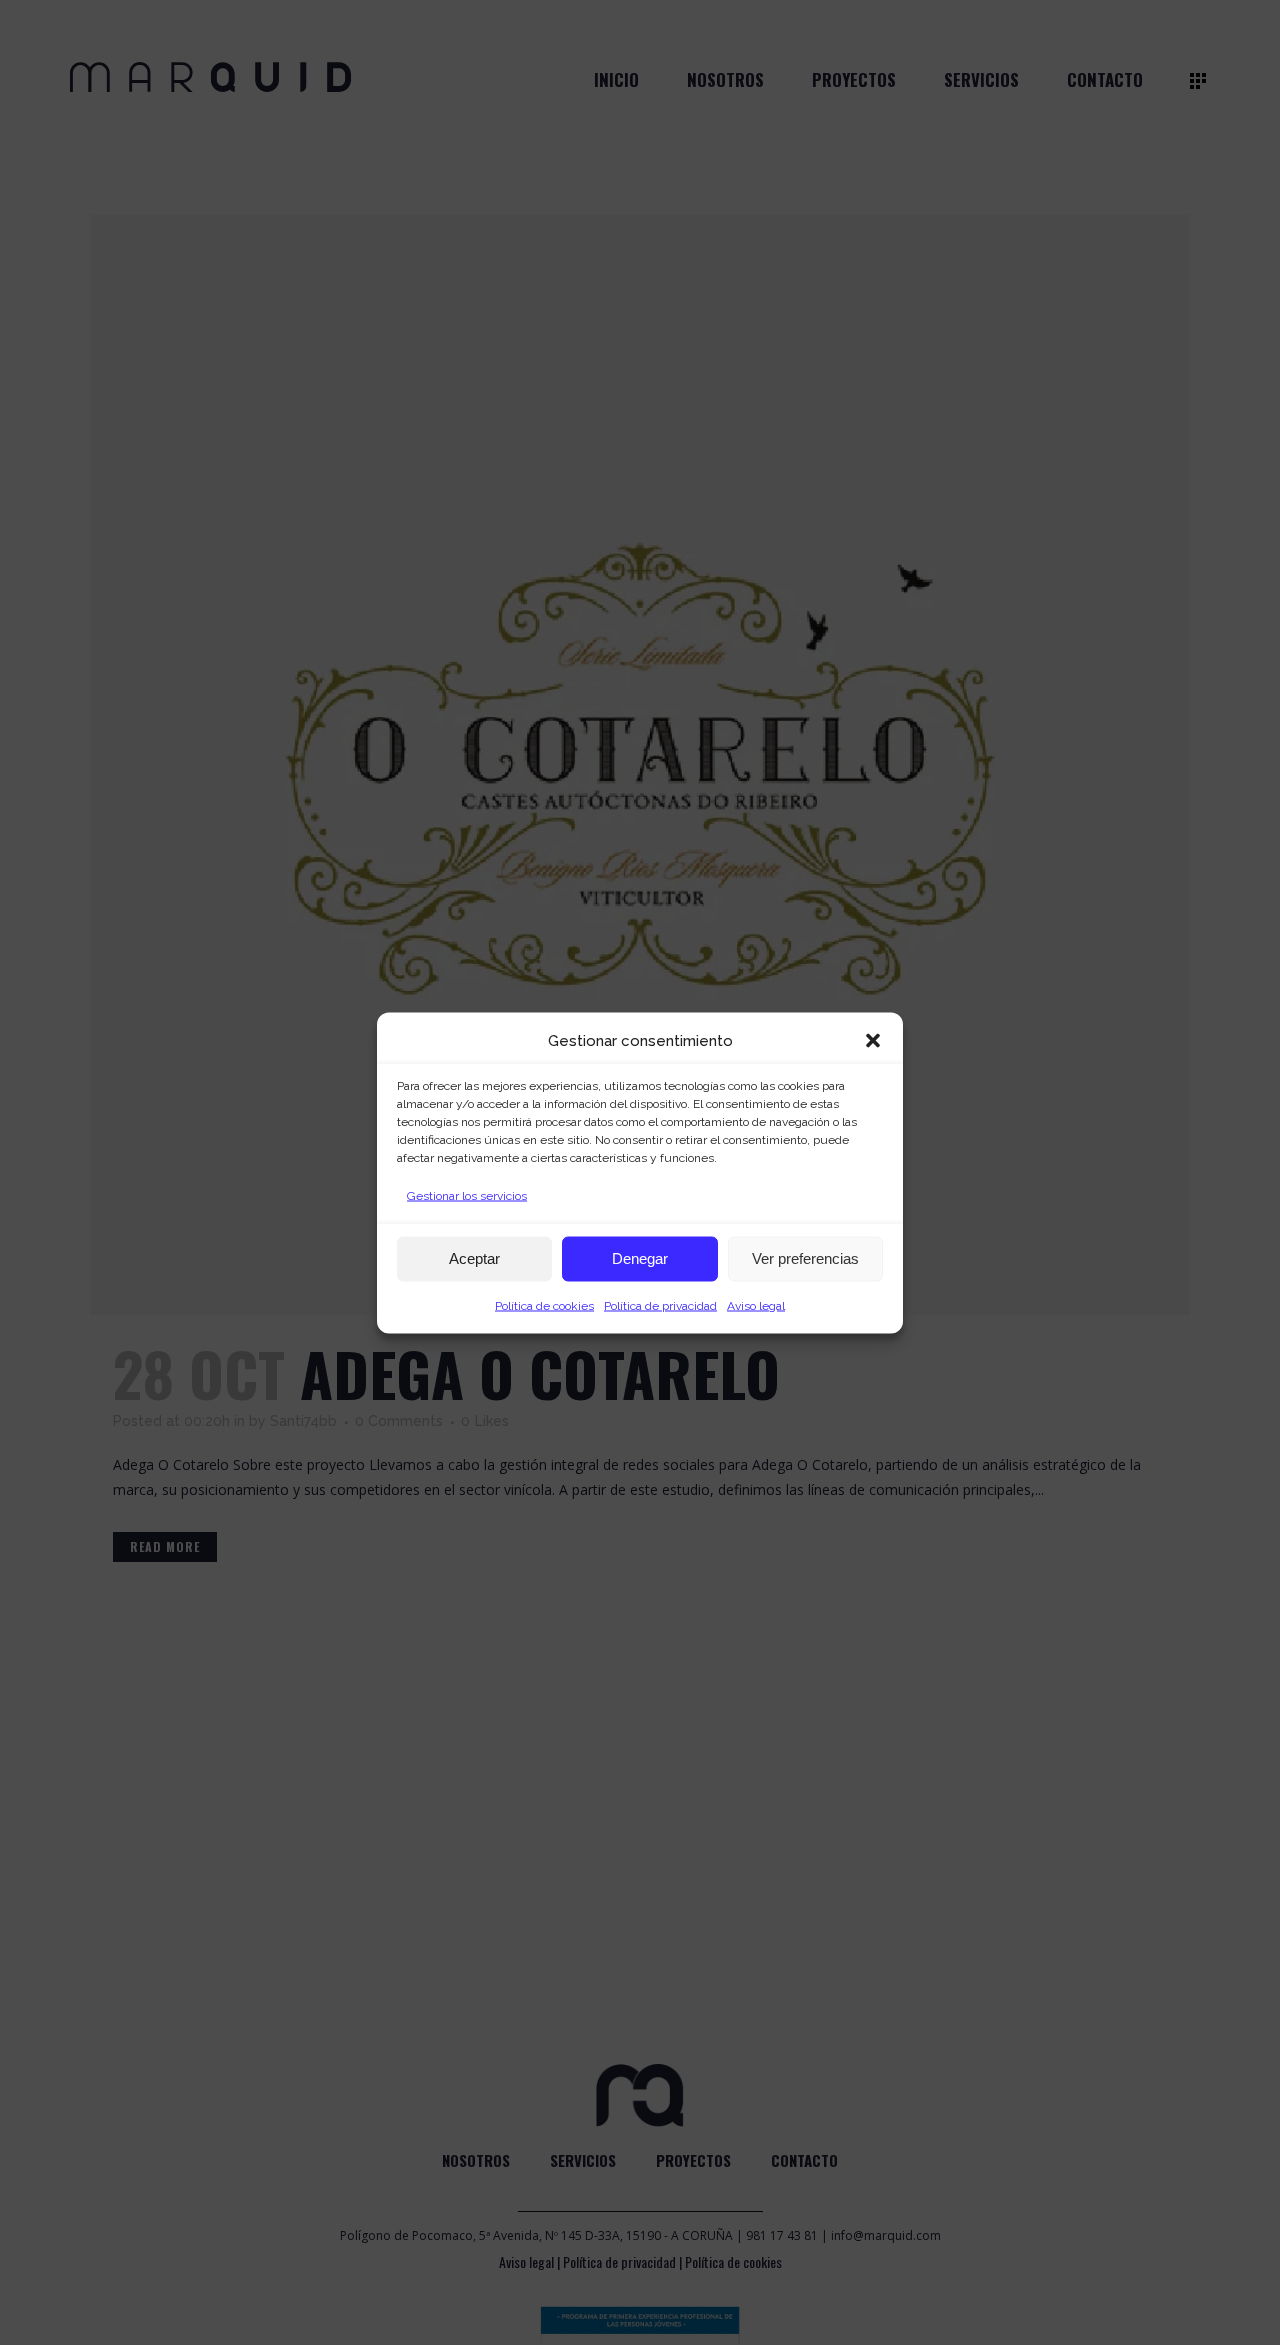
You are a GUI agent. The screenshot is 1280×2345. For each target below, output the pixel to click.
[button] (873, 1040)
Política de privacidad (660, 1305)
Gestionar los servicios (467, 1195)
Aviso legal (756, 1305)
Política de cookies (544, 1305)
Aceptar (474, 1258)
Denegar (640, 1258)
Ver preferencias (805, 1258)
